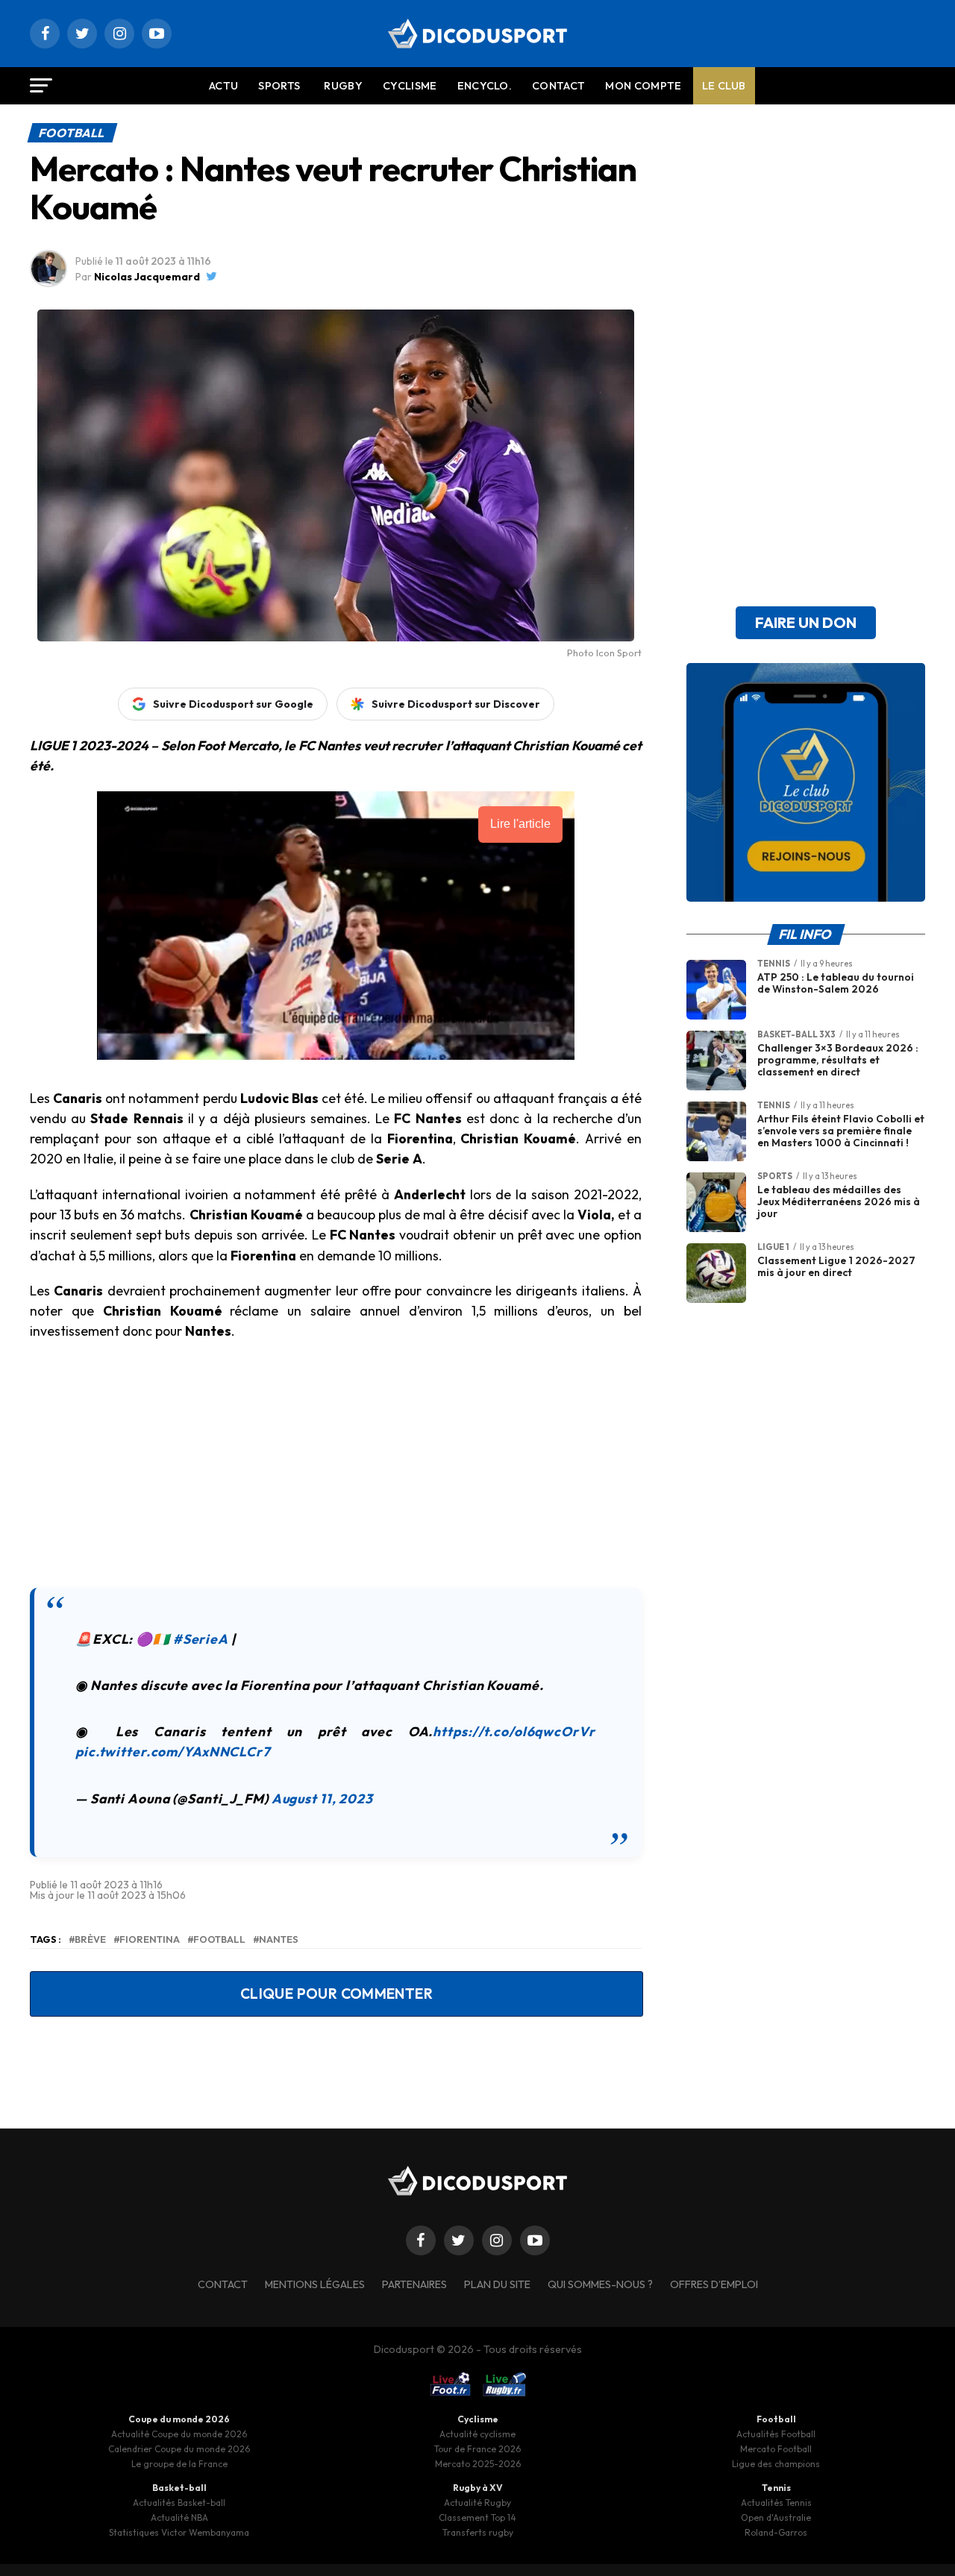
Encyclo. (485, 86)
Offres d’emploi (714, 2284)
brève (90, 1939)
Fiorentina (150, 1939)
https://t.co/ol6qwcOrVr (514, 1731)
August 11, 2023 (322, 1799)
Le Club (724, 86)
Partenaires (414, 2284)
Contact (558, 86)
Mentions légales (315, 2284)
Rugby (343, 86)
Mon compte (643, 86)
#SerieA (201, 1639)
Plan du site (497, 2284)
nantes (279, 1939)
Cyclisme (410, 86)
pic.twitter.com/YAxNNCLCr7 (173, 1752)
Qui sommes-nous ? (600, 2284)
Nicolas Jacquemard (147, 277)
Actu (223, 86)
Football (219, 1939)
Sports (279, 86)
